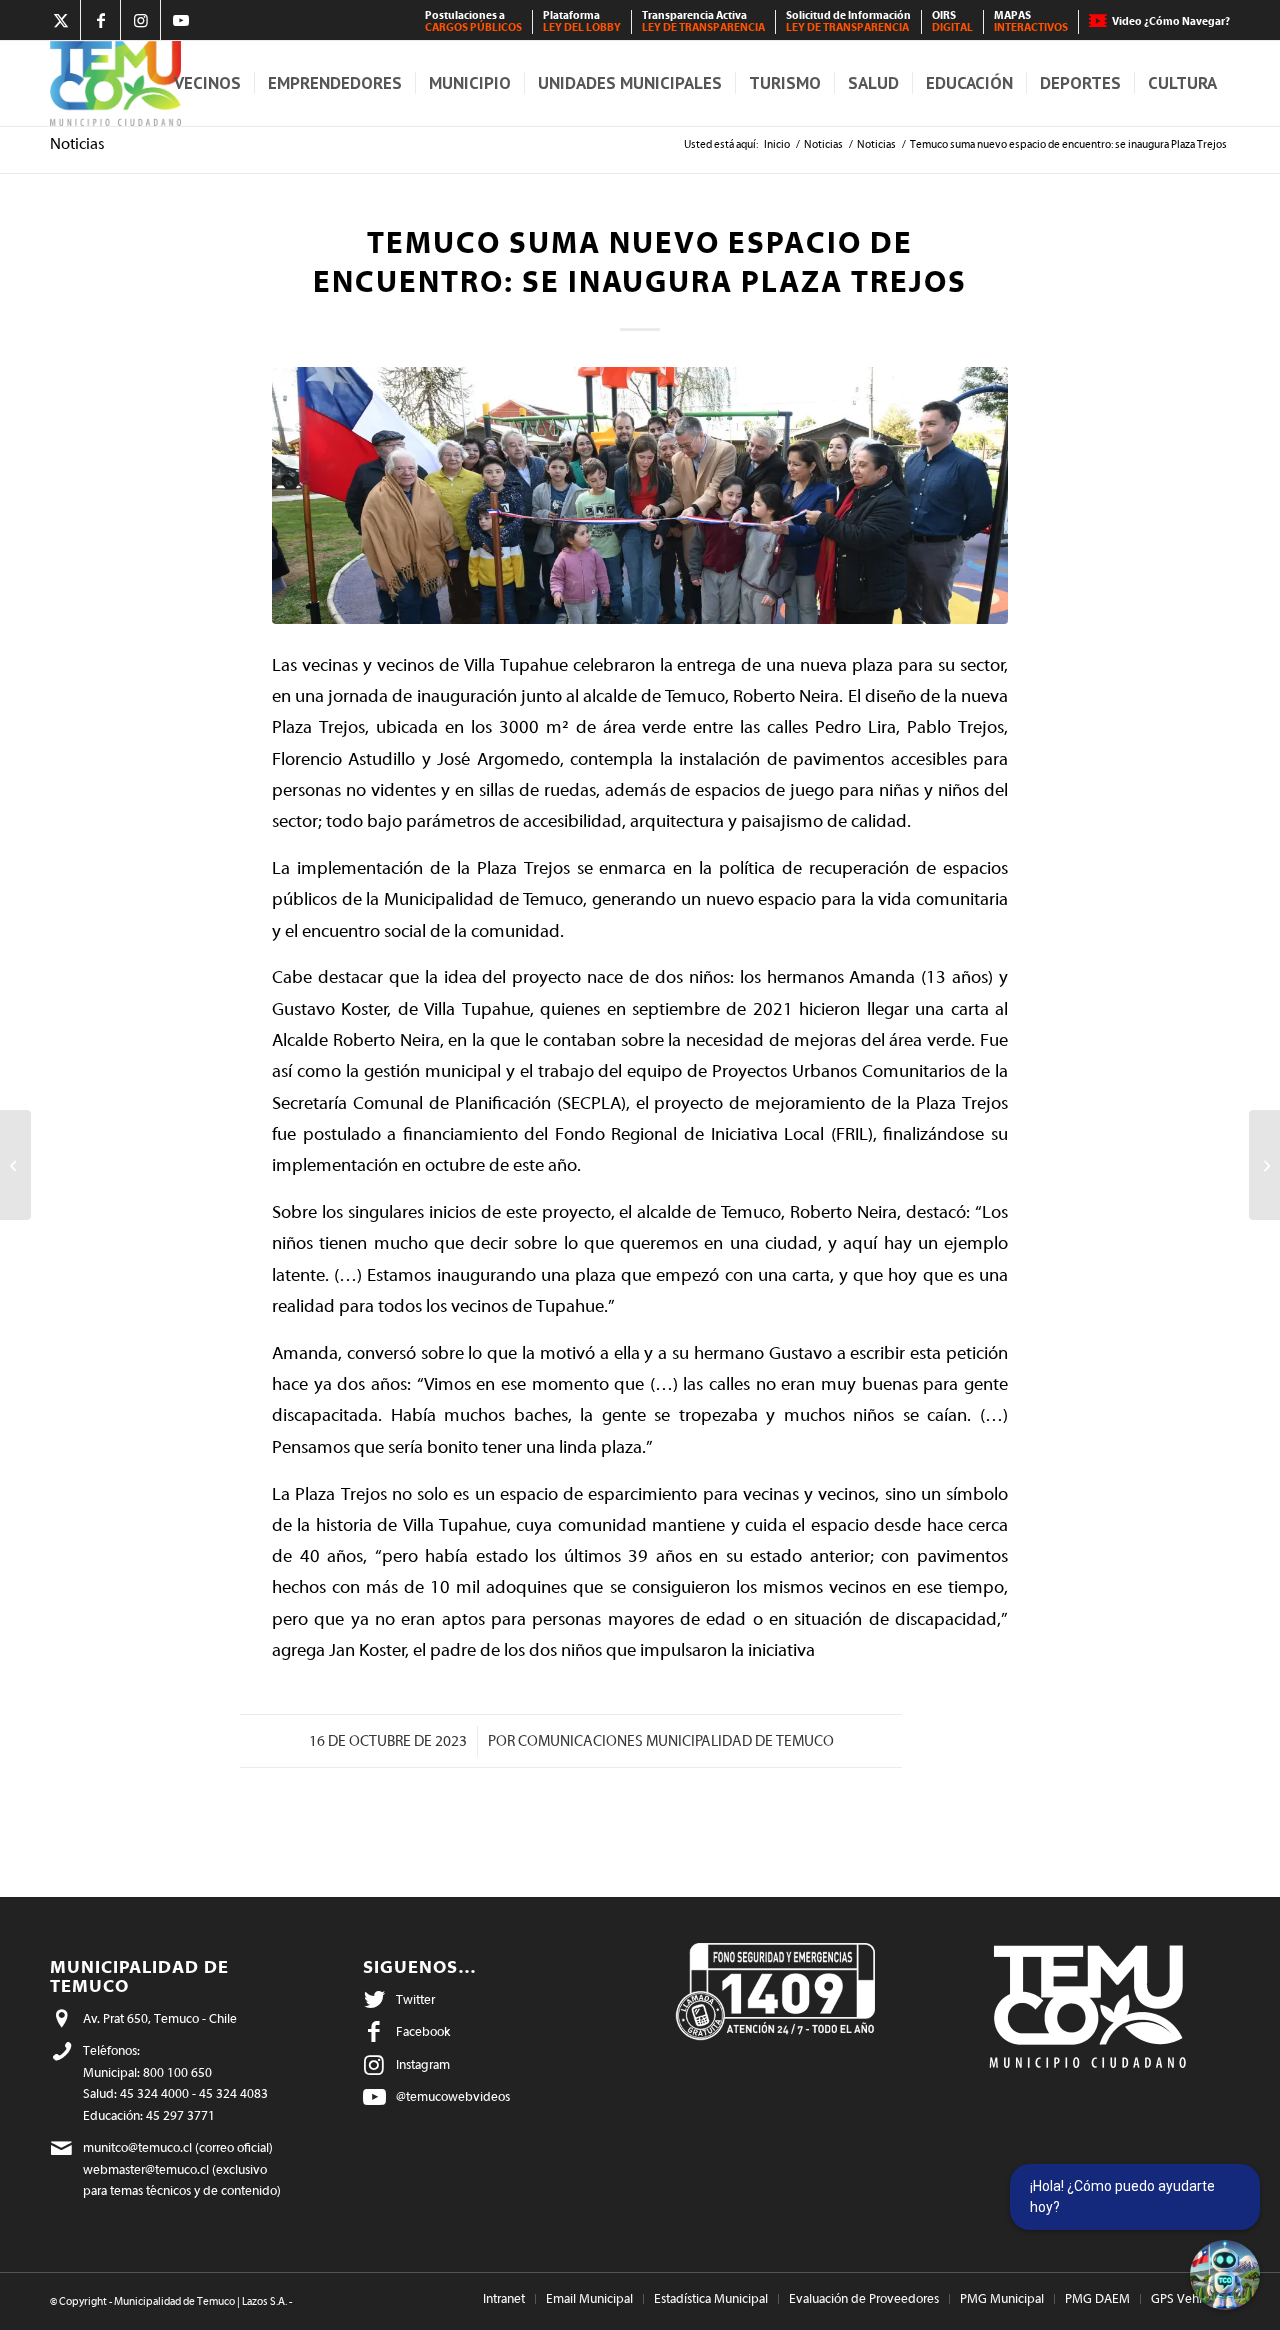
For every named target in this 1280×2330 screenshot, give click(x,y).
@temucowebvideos (453, 2096)
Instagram (423, 2064)
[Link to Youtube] (181, 20)
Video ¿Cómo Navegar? (1171, 21)
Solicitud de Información (848, 21)
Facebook (423, 2031)
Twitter (415, 1999)
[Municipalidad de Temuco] (115, 83)
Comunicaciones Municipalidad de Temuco (676, 1741)
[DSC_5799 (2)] (640, 495)
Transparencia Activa (703, 21)
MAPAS (1031, 21)
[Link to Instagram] (140, 20)
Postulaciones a (473, 21)
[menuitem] (474, 22)
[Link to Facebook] (100, 20)
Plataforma (582, 21)
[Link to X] (60, 20)
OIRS (952, 21)
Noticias (77, 144)
